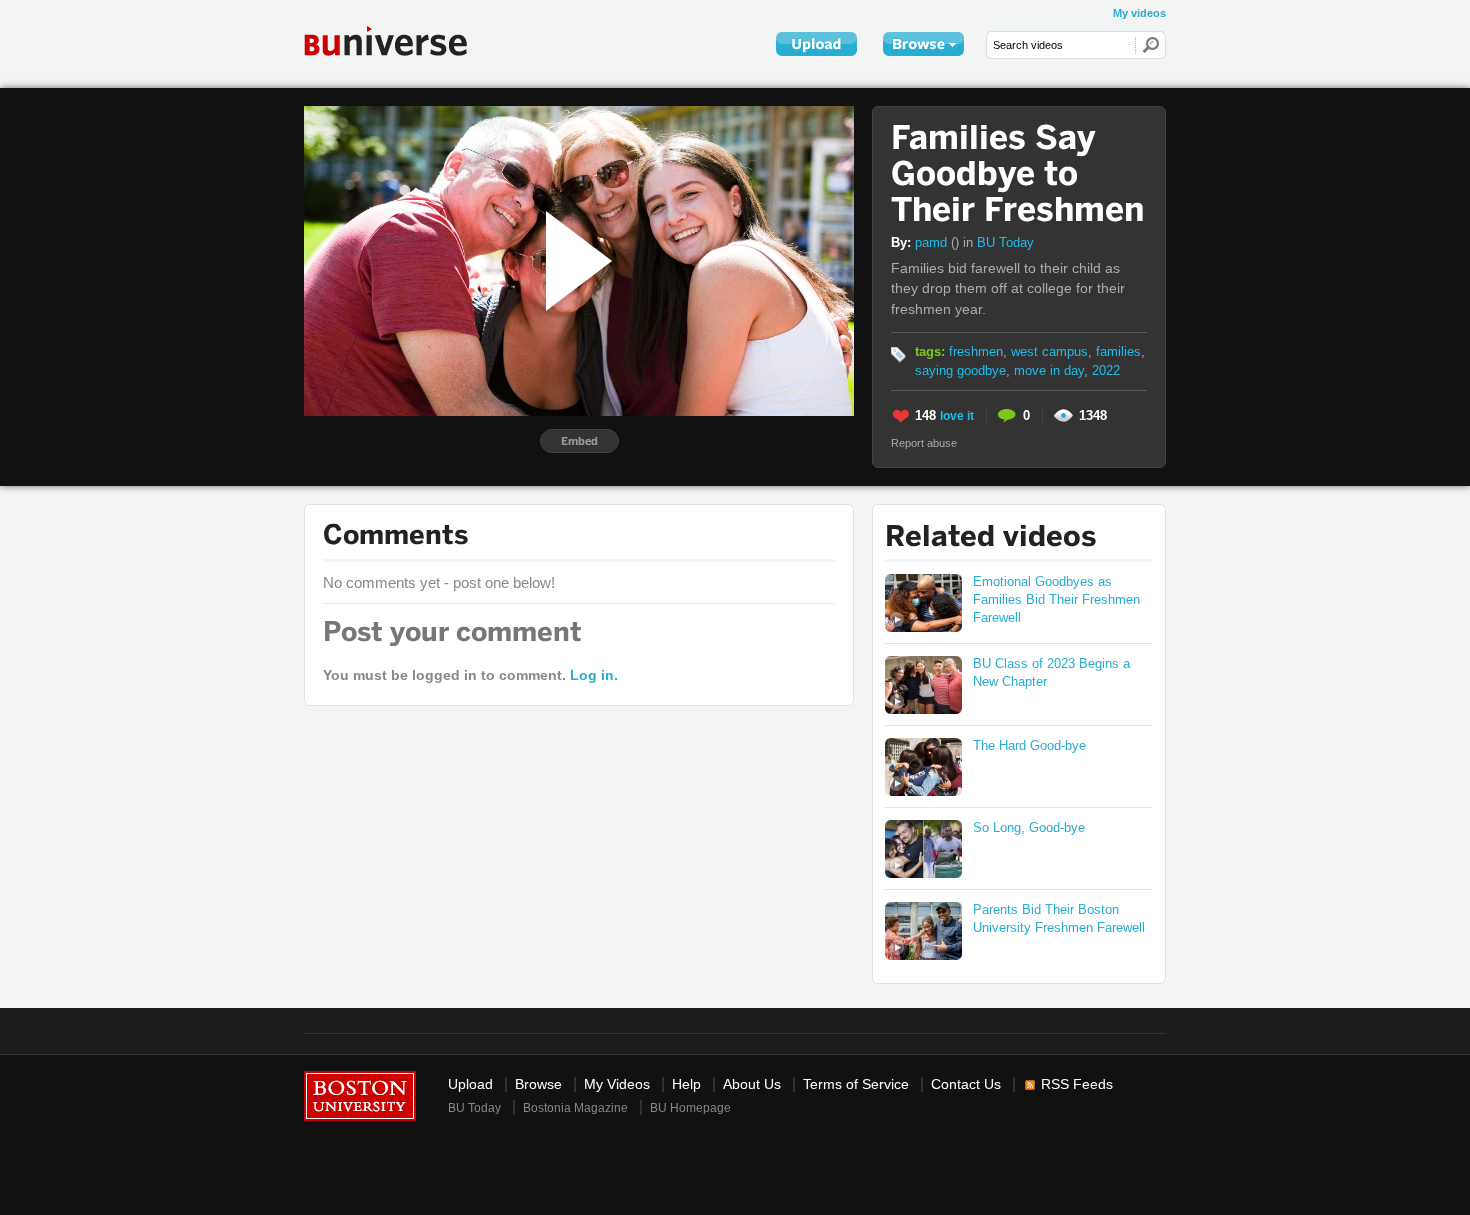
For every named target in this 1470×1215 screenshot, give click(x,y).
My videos (1139, 13)
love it (957, 416)
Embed (579, 441)
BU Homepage (690, 1108)
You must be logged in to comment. (470, 675)
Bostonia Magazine (575, 1108)
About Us (752, 1084)
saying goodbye (960, 370)
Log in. (594, 675)
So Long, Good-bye (1029, 827)
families (1118, 351)
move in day (1049, 370)
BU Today (1005, 242)
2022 (1106, 370)
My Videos (617, 1084)
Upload (470, 1084)
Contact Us (966, 1084)
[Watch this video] (923, 603)
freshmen (976, 351)
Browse (538, 1084)
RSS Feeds (1077, 1084)
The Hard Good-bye (1029, 745)
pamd (937, 242)
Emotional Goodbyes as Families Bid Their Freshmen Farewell (1056, 599)
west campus (1049, 351)
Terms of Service (856, 1084)
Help (686, 1084)
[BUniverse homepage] (399, 40)
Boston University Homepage (360, 1094)
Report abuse (924, 443)
